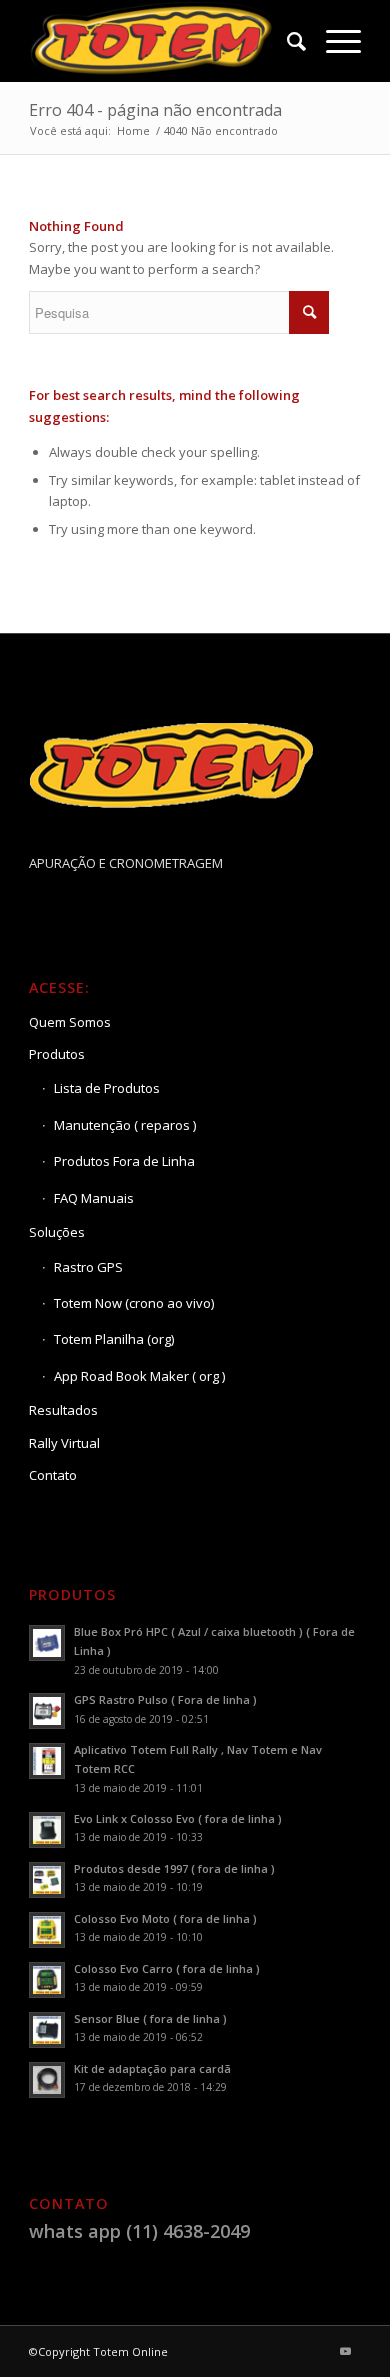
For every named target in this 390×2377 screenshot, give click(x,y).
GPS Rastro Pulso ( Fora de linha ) (165, 1699)
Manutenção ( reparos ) (125, 1125)
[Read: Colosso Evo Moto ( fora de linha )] (47, 1930)
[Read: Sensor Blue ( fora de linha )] (47, 2030)
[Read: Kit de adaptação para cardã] (47, 2080)
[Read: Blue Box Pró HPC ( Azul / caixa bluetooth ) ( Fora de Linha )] (47, 1643)
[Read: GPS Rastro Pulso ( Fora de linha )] (47, 1711)
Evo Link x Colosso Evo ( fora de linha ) (178, 1818)
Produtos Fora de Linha (124, 1161)
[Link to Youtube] (346, 2351)
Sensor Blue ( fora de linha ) (150, 2018)
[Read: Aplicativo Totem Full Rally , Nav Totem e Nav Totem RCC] (47, 1761)
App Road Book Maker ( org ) (139, 1376)
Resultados (63, 1410)
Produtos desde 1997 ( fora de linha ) (174, 1868)
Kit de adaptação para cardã (152, 2068)
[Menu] (333, 41)
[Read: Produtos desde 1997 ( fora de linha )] (47, 1880)
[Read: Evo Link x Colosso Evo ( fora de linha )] (47, 1830)
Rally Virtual (64, 1443)
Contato (53, 1475)
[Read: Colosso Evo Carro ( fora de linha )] (47, 1980)
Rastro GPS (88, 1267)
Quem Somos (70, 1022)
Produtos (57, 1054)
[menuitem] (286, 41)
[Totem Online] (161, 41)
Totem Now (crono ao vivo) (134, 1303)
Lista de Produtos (107, 1088)
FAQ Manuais (94, 1198)
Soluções (57, 1232)
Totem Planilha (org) (114, 1339)
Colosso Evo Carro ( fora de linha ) (167, 1968)
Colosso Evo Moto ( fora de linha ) (165, 1918)
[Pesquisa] (286, 41)
